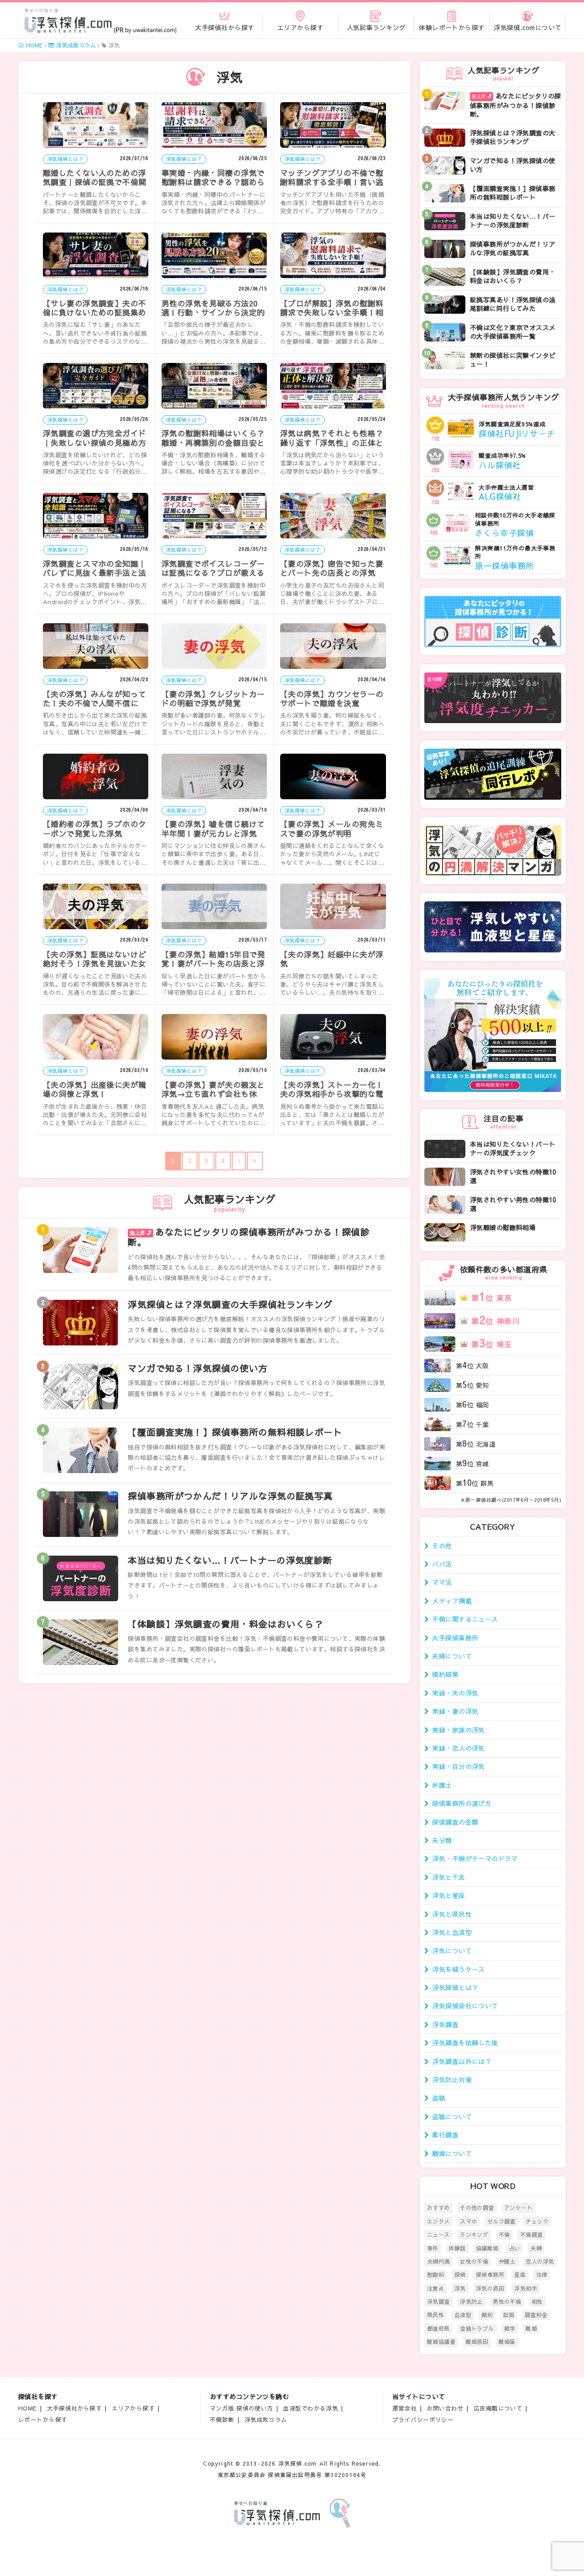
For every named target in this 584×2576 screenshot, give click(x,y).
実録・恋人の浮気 (458, 1748)
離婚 (531, 2328)
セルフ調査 (501, 2221)
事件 (433, 2248)
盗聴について (452, 2116)
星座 (520, 2275)
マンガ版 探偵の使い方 (242, 2408)
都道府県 (438, 2328)
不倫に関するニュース (465, 1619)
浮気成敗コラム (266, 2419)
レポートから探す (43, 2419)
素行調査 (445, 2135)
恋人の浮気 (540, 2261)
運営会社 (405, 2408)
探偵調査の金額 (455, 1822)
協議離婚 (487, 2248)
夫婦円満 (438, 2261)
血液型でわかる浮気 (310, 2408)
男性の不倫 (507, 2302)
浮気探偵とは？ (455, 1987)
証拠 (509, 2315)
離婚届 (507, 2342)
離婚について (452, 2153)
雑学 (510, 2328)
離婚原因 (477, 2342)
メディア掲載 (452, 1601)
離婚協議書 (441, 2342)
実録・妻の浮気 (455, 1711)
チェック (537, 2221)
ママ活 (442, 1582)
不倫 (504, 2235)
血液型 (463, 2315)
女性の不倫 (474, 2261)
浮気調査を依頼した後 (465, 2043)
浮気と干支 (448, 1877)
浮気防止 (471, 2302)
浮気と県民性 (452, 1914)
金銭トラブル (477, 2328)
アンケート (518, 2208)
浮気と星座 (448, 1895)
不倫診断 (222, 2419)
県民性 (435, 2315)
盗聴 (439, 2098)
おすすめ (438, 2208)
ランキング (474, 2235)
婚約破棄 (445, 1674)
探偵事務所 (490, 2275)
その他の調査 (477, 2208)
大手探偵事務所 (455, 1638)
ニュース (438, 2235)
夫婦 (536, 2248)
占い (514, 2248)
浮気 (460, 2288)
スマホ (468, 2221)
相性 (537, 2302)
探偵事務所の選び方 (462, 1803)
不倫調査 (532, 2235)
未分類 (442, 1840)
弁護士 (442, 1785)
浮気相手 (526, 2288)
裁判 (487, 2315)
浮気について (452, 1950)
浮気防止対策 (452, 2079)
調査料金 (536, 2315)
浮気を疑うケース (458, 1969)
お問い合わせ (446, 2408)
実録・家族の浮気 (458, 1730)
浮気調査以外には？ (462, 2061)
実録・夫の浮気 (455, 1693)
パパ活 (442, 1564)
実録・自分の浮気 (458, 1766)
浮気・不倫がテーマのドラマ (475, 1858)
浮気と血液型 (452, 1932)
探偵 (460, 2275)
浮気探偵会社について (465, 2006)
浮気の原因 (490, 2288)
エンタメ (438, 2221)
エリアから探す (133, 2408)
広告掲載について (498, 2408)
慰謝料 (435, 2275)
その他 (442, 1546)
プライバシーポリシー (423, 2419)
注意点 (435, 2288)
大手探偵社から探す (75, 2408)
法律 (542, 2275)
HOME (28, 2408)
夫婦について (452, 1656)
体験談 (457, 2248)
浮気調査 (445, 2024)
